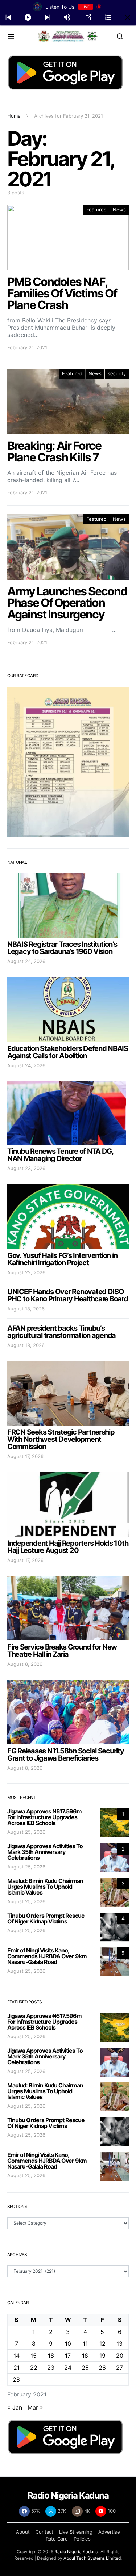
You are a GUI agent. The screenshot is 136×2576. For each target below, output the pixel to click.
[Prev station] (48, 17)
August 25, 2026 (26, 1832)
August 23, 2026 (26, 1168)
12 (102, 2344)
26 (102, 2368)
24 (68, 2368)
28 (16, 2379)
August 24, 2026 (26, 961)
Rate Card (57, 2539)
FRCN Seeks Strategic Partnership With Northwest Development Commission (61, 1439)
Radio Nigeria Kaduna (76, 2552)
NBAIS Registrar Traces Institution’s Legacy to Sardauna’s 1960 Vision (62, 948)
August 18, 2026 (26, 1309)
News (119, 210)
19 (102, 2356)
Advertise (109, 2532)
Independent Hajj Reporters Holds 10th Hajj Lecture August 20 (68, 1547)
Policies (82, 2539)
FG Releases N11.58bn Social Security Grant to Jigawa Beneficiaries (66, 1754)
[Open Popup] (88, 17)
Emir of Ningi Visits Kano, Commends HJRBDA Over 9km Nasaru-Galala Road (47, 1956)
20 (120, 2356)
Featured (96, 210)
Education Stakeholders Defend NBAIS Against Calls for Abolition (68, 1052)
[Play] (28, 17)
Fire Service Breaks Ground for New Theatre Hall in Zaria (62, 1651)
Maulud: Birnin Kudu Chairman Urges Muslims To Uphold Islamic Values (45, 1887)
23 (51, 2368)
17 (68, 2356)
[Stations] (108, 17)
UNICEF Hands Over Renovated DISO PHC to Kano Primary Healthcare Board (68, 1295)
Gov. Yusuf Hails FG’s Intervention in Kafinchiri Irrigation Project (62, 1259)
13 (119, 2344)
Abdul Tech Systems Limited (92, 2558)
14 (17, 2356)
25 (85, 2368)
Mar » (35, 2407)
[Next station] (8, 17)
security (117, 373)
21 (17, 2368)
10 (68, 2344)
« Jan (15, 2407)
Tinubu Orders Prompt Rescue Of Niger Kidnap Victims (46, 1918)
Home (14, 116)
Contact (44, 2532)
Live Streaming (76, 2532)
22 (34, 2368)
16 (51, 2356)
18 (85, 2356)
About (23, 2532)
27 (119, 2368)
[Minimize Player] (128, 17)
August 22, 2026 (26, 1272)
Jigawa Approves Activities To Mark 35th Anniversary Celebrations (45, 1852)
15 (34, 2356)
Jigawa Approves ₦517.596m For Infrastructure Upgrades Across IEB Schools (44, 1817)
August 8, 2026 (25, 1664)
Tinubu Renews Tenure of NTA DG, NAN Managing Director (60, 1155)
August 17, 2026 (25, 1456)
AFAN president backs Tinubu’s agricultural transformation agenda (61, 1332)
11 (85, 2344)
